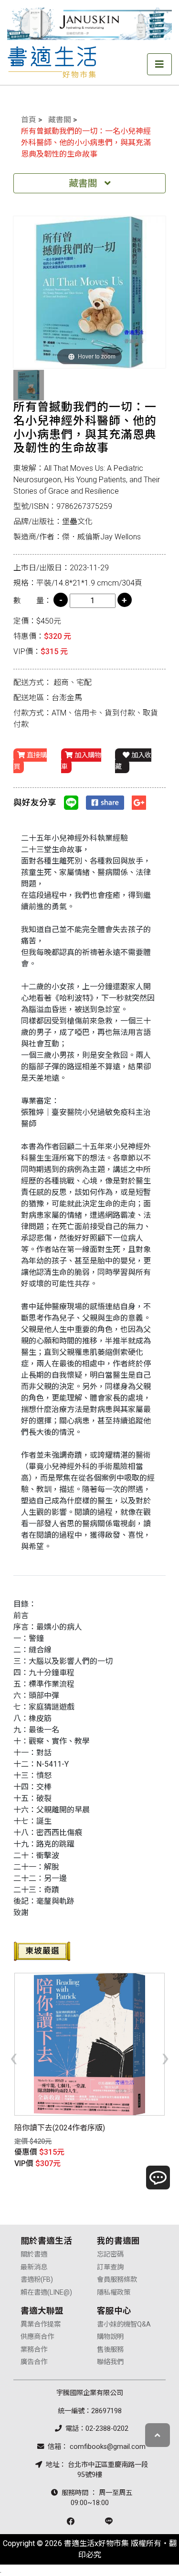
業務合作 (34, 2350)
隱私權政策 (114, 2293)
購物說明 (110, 2337)
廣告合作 (34, 2362)
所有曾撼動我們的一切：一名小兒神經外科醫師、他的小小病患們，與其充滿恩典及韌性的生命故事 (86, 143)
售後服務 (110, 2350)
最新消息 (34, 2267)
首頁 (29, 120)
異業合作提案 (41, 2324)
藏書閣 (60, 120)
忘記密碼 (110, 2254)
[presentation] (14, 2057)
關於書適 (34, 2254)
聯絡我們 (110, 2362)
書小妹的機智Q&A (124, 2324)
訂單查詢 (110, 2267)
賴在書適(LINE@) (46, 2293)
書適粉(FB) (37, 2280)
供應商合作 (37, 2337)
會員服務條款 (117, 2280)
